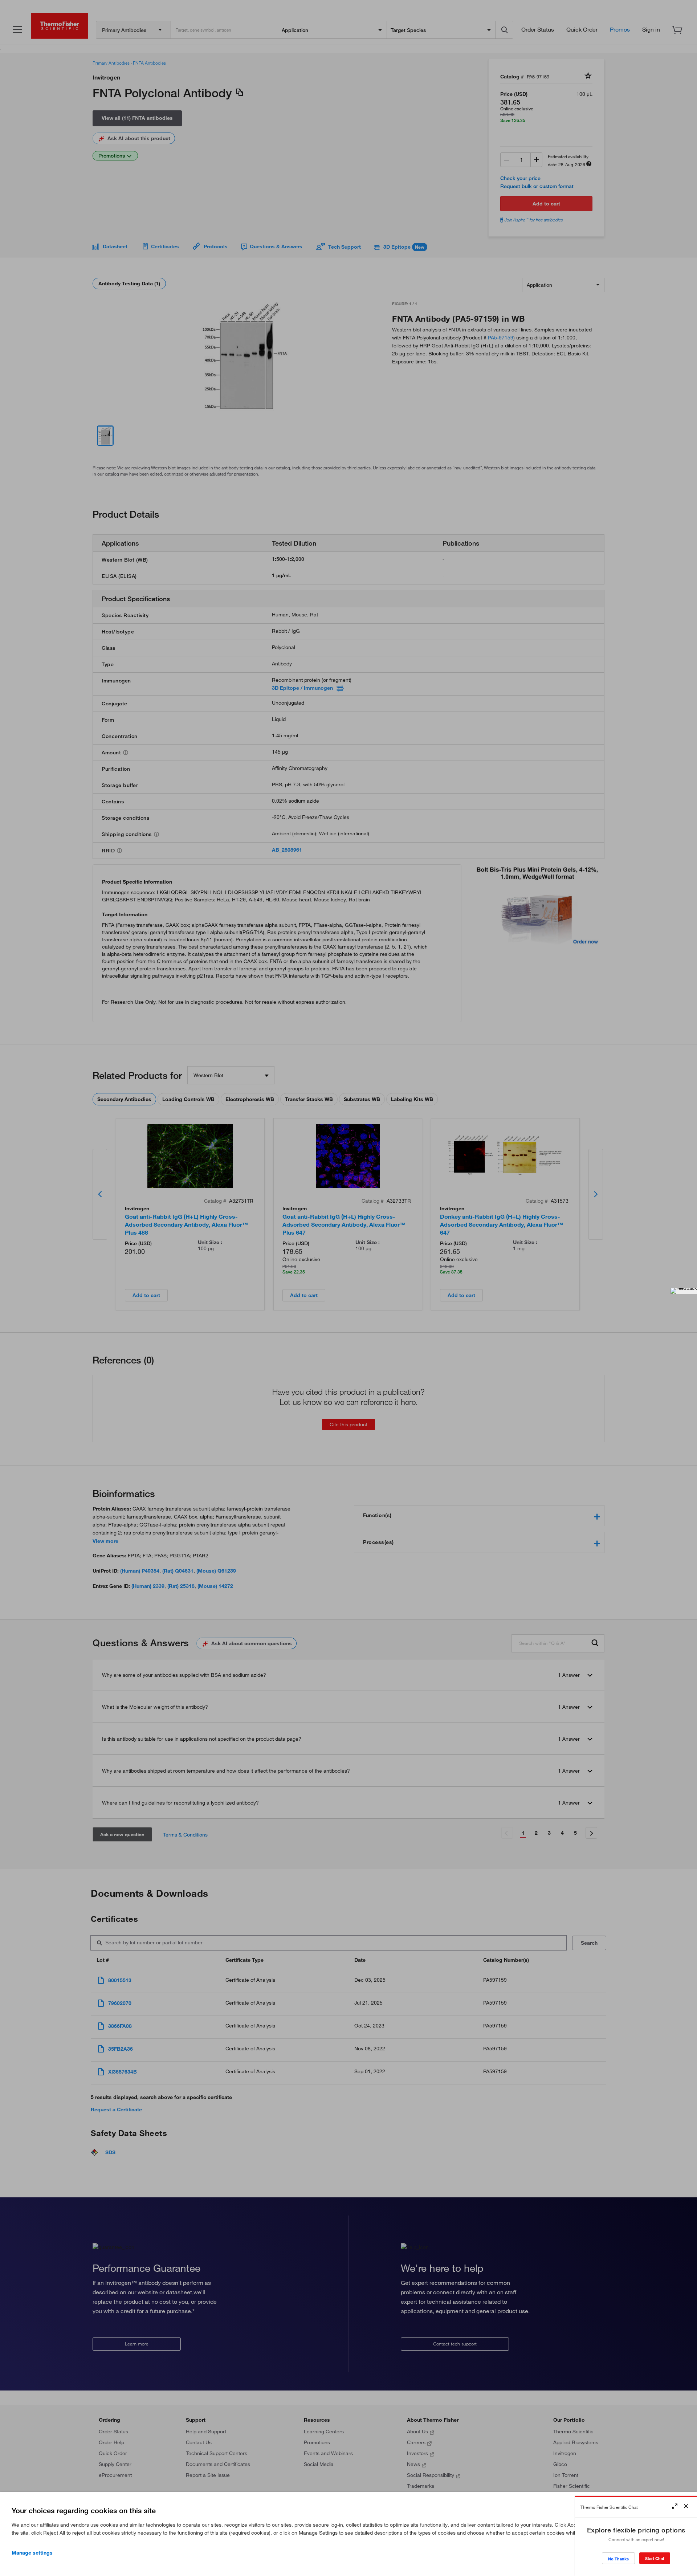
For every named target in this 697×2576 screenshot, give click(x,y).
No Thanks (618, 2559)
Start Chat (655, 2558)
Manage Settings (32, 2553)
